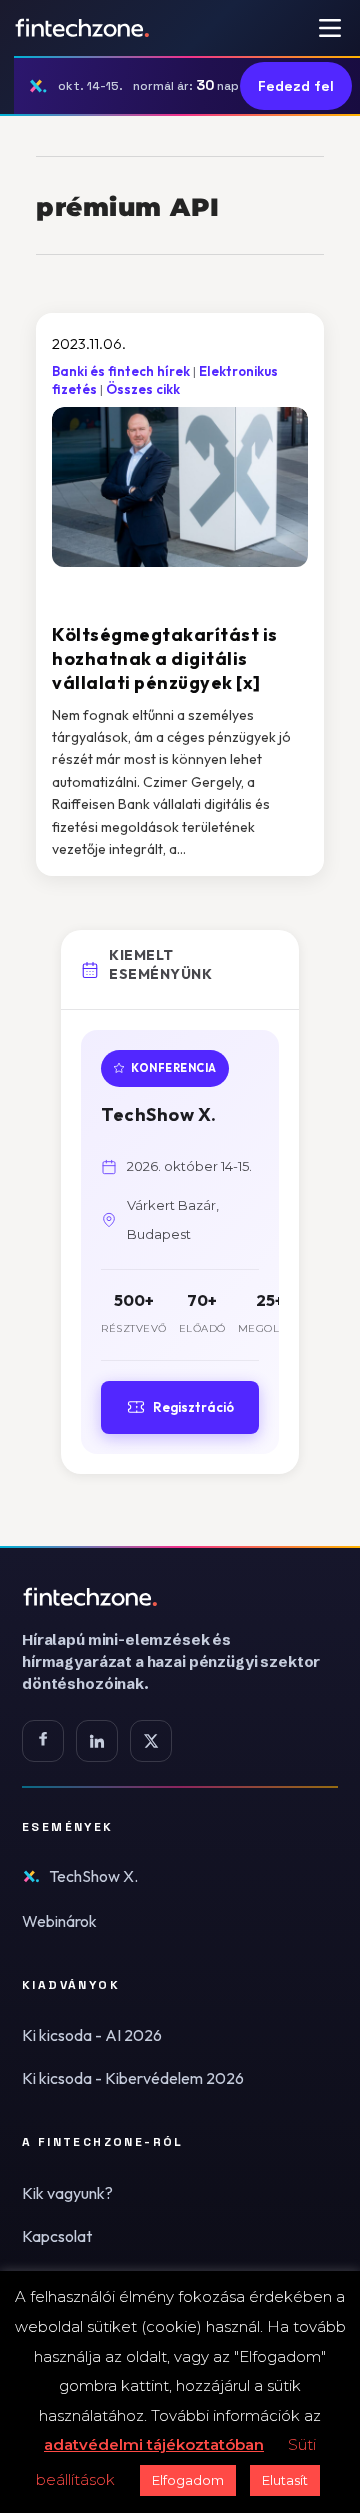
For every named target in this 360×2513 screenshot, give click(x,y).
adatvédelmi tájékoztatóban (154, 2444)
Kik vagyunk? (67, 2193)
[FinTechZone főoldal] (82, 28)
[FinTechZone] (180, 1597)
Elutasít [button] (285, 2480)
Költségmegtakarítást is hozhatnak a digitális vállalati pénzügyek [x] (165, 659)
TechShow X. (93, 1876)
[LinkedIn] (97, 1741)
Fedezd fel (296, 86)
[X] (151, 1741)
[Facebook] (43, 1741)
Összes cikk (143, 389)
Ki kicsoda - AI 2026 (92, 2035)
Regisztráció (193, 1407)
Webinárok (59, 1921)
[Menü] (330, 28)
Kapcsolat (57, 2236)
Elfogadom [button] (188, 2480)
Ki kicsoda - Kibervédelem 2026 (133, 2078)
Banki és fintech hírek (121, 371)
